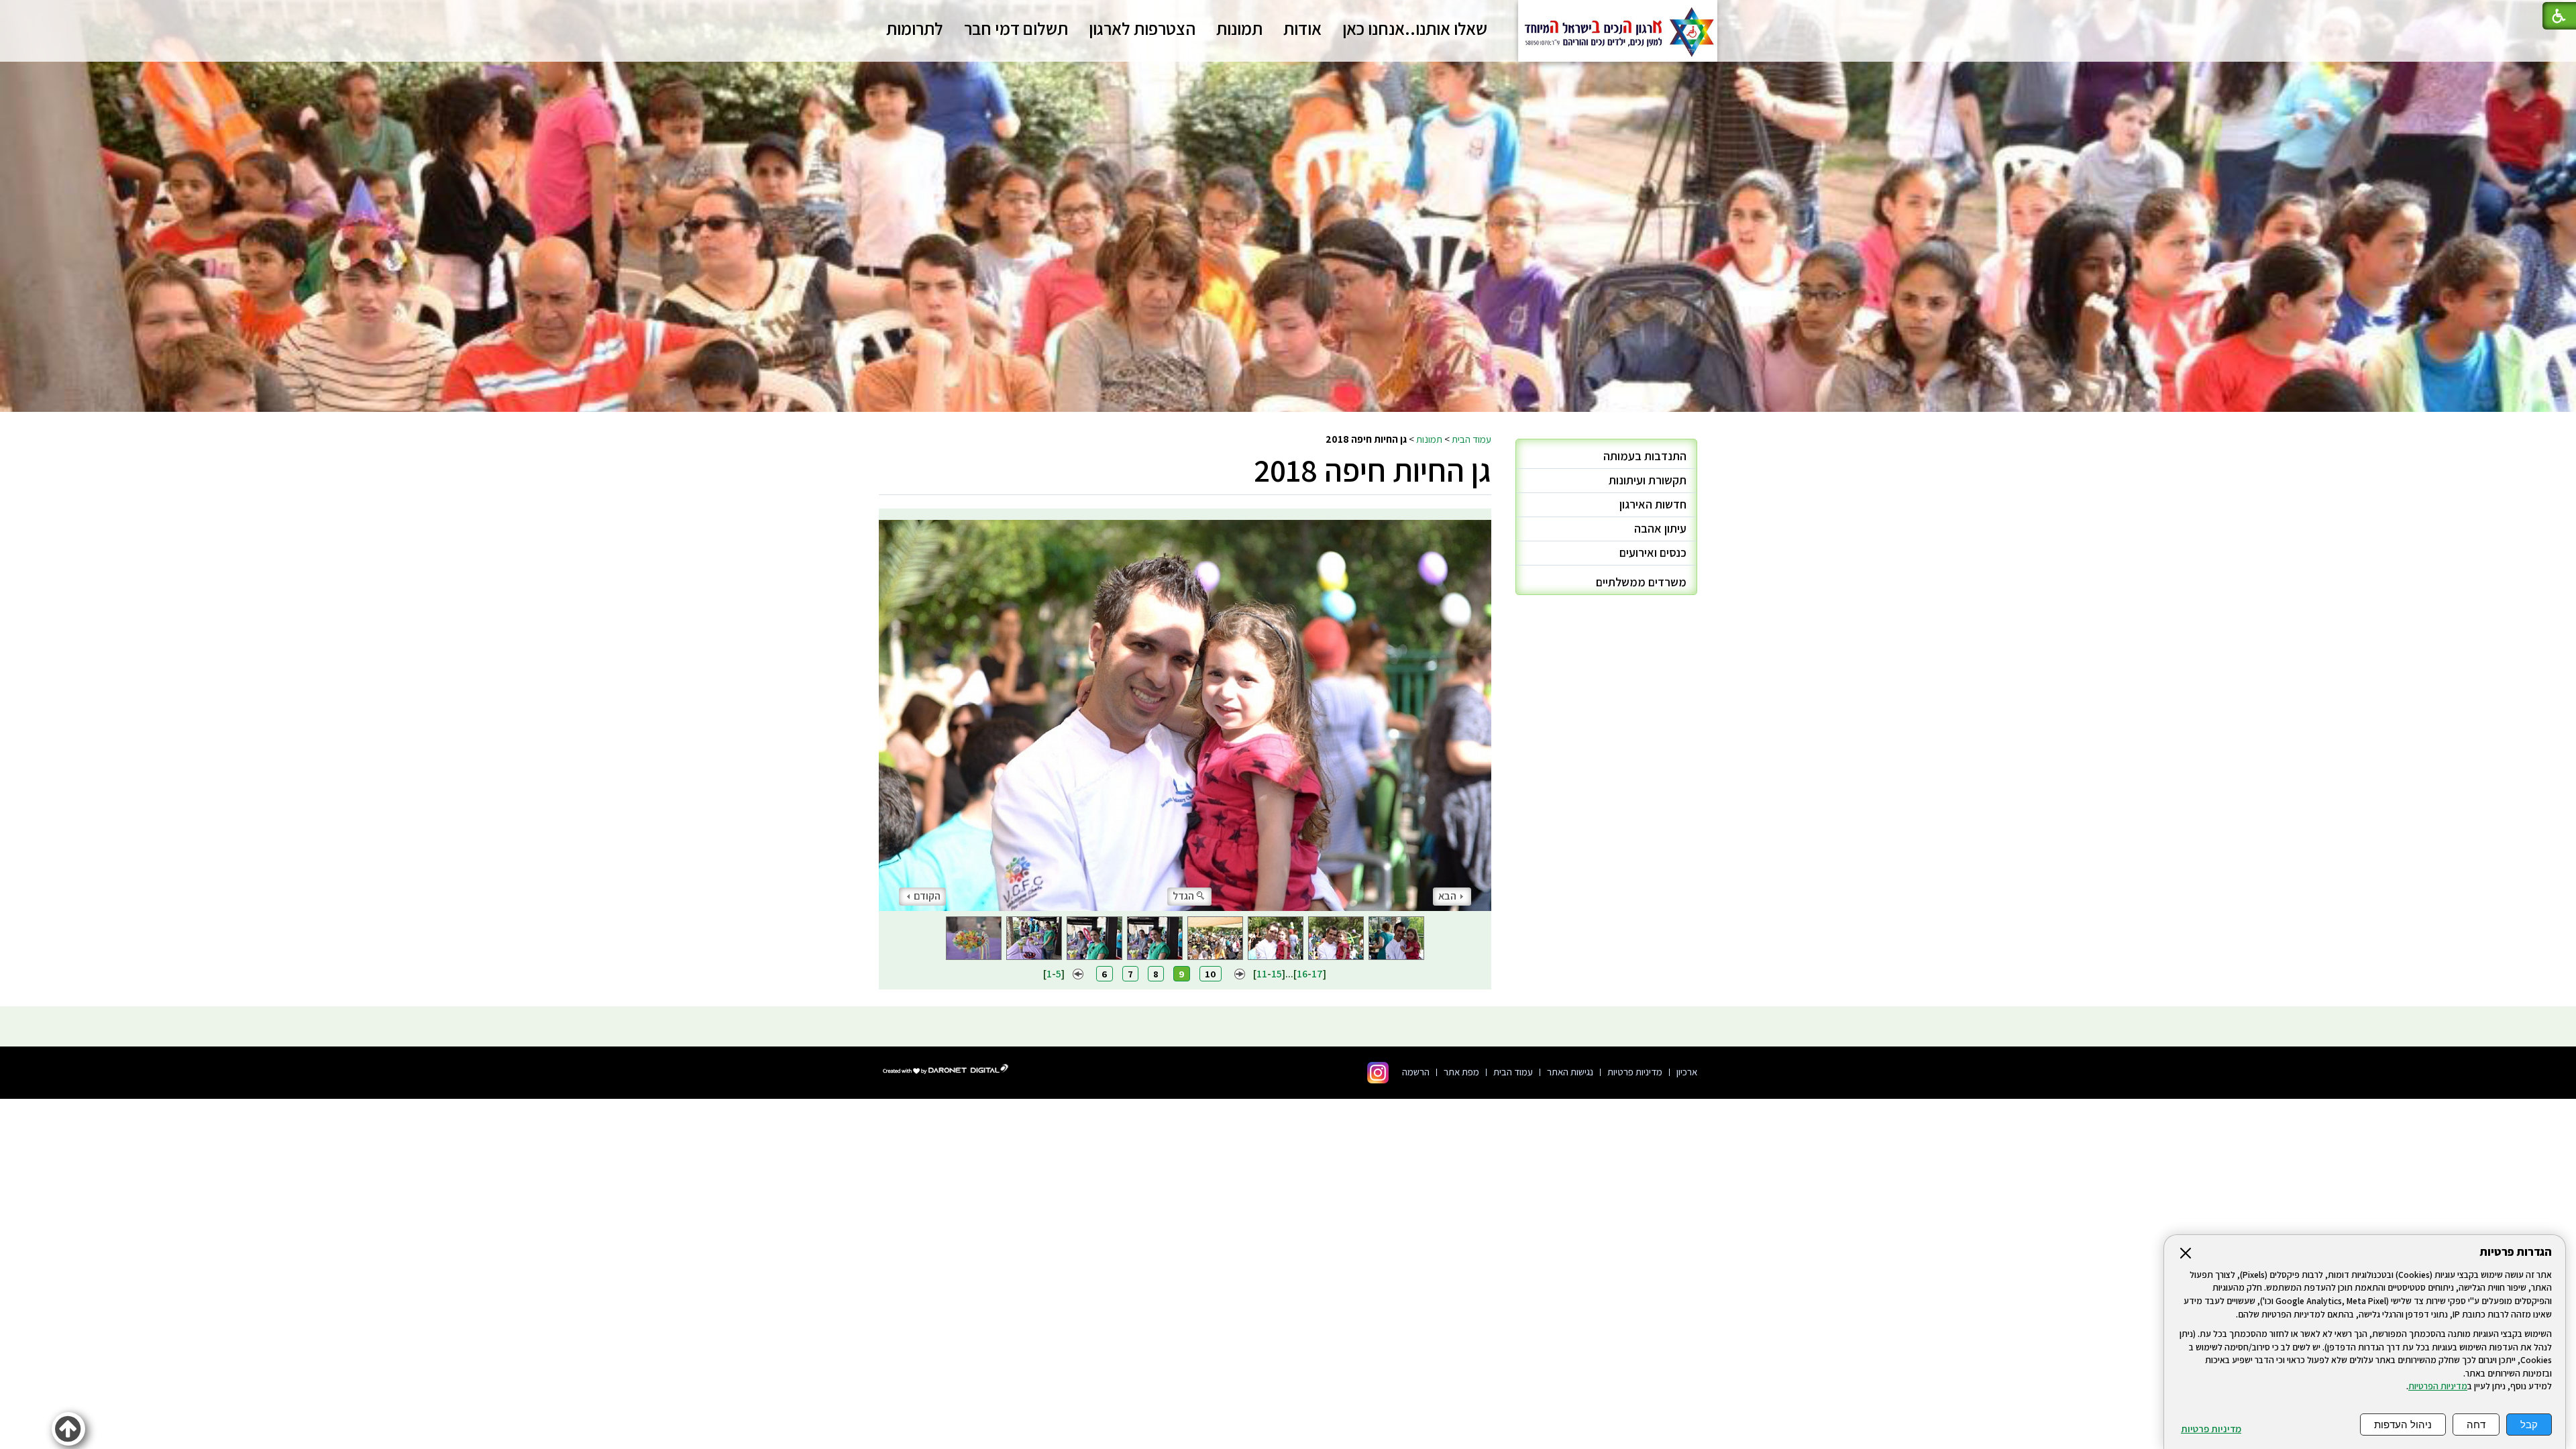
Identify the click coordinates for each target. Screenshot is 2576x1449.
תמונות (1239, 28)
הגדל (1183, 896)
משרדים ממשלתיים (1641, 582)
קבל (2529, 1425)
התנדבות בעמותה (1645, 456)
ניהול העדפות (2403, 1425)
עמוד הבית (1471, 439)
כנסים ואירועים (1653, 552)
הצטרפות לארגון (1142, 28)
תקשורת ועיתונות (1648, 480)
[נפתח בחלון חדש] (1378, 1073)
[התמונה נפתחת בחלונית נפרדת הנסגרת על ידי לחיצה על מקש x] (1185, 710)
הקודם (927, 896)
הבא (1447, 896)
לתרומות (915, 28)
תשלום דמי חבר (1016, 28)
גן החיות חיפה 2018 (1373, 470)
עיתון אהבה (1660, 528)
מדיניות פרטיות (2211, 1429)
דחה (2476, 1425)
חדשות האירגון (1653, 504)
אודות (1302, 28)
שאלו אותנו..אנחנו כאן (1415, 28)
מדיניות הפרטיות (2438, 1386)
